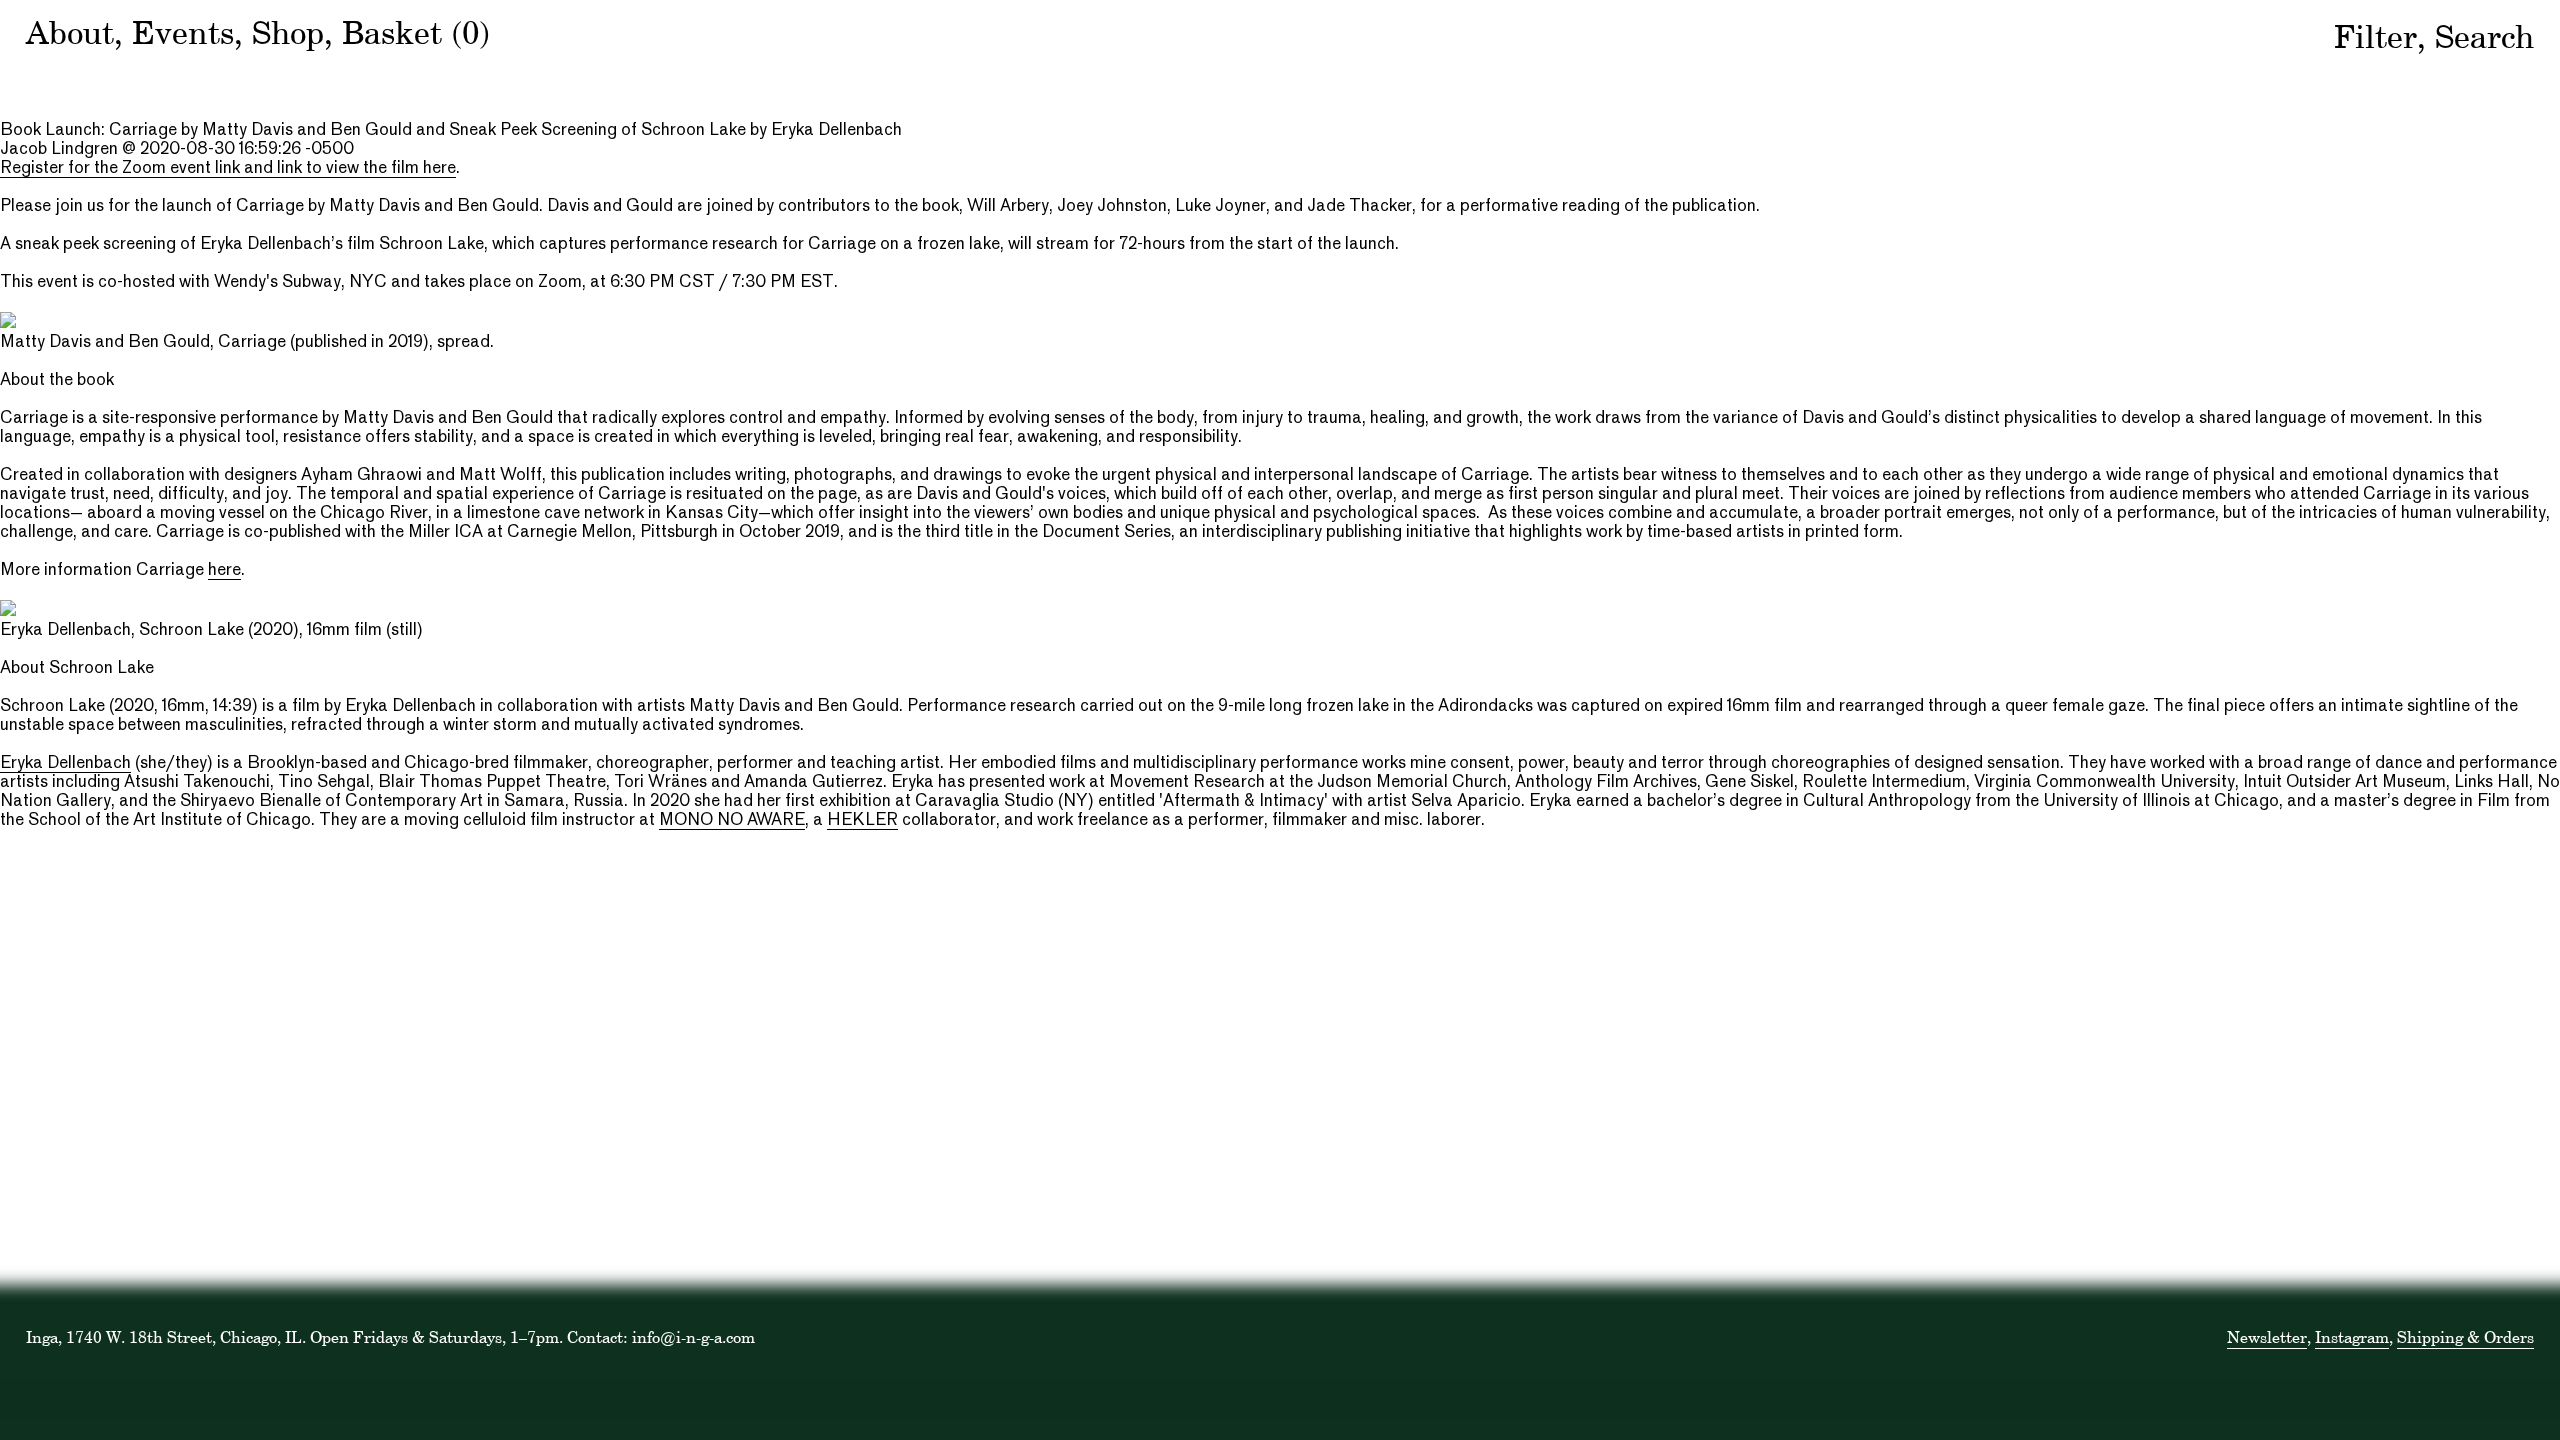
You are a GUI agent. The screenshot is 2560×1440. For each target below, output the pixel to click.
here (224, 571)
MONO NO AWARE (732, 821)
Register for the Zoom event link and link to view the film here (228, 169)
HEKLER (862, 821)
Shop (288, 32)
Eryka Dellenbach (65, 764)
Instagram (2352, 1337)
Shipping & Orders (2465, 1337)
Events (183, 32)
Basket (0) (416, 32)
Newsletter (2267, 1337)
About (70, 32)
